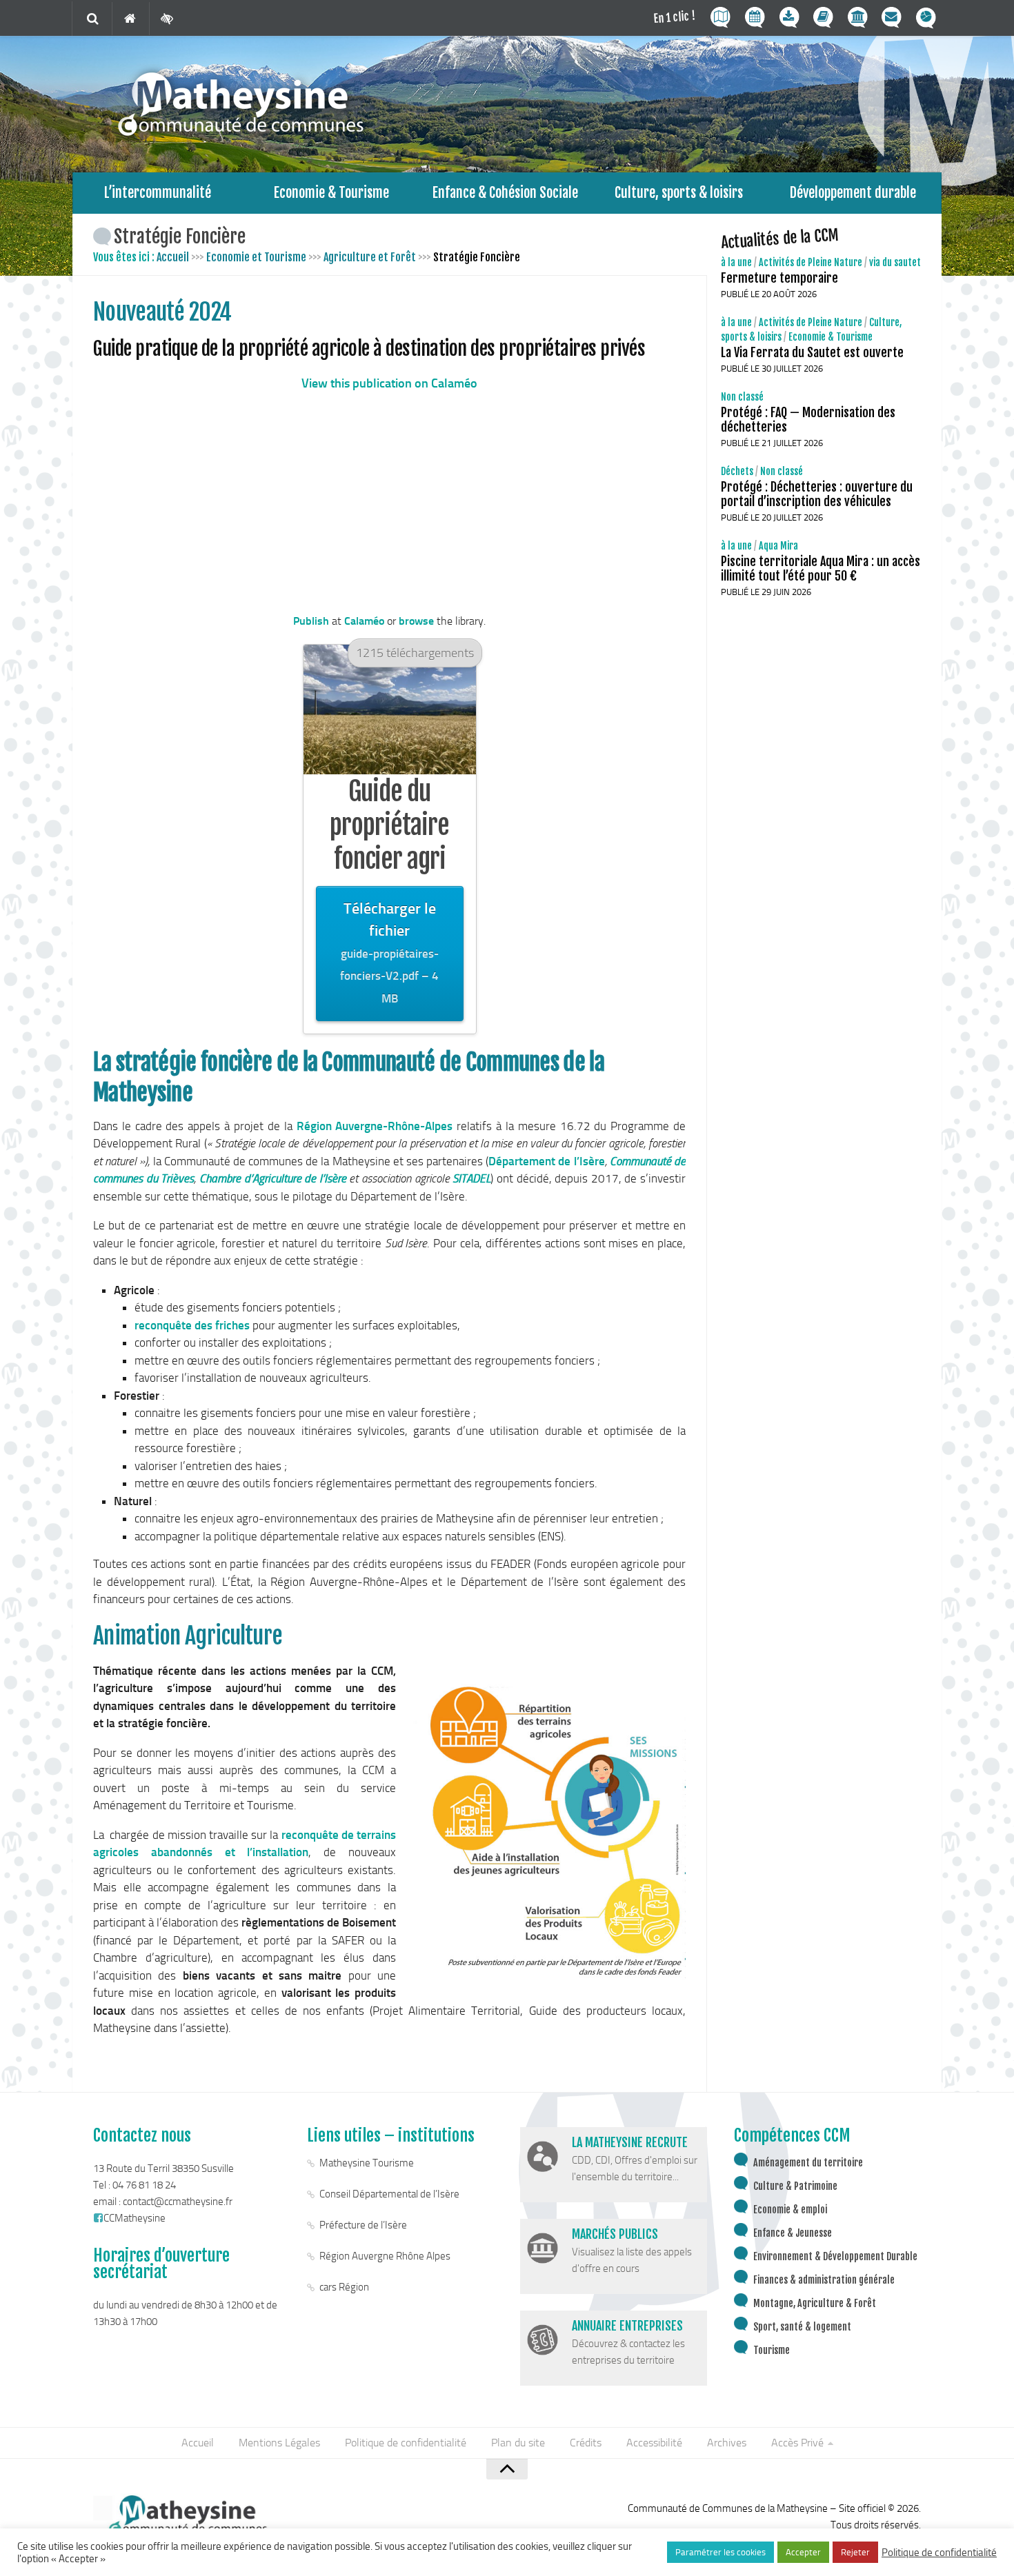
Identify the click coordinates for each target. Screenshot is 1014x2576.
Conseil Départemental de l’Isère (389, 2194)
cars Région (344, 2287)
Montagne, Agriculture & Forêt (815, 2303)
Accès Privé (797, 2443)
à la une (736, 262)
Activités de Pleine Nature (811, 262)
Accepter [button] (803, 2552)
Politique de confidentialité (406, 2443)
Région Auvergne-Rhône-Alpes (375, 1126)
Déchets (737, 471)
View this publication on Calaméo (389, 383)
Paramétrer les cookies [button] (720, 2552)
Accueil (173, 257)
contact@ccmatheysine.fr (178, 2202)
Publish (311, 621)
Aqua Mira (778, 546)
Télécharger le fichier (389, 953)
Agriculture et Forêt (370, 257)
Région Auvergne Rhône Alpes (385, 2256)
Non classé (742, 397)
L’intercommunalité (158, 193)
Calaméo (364, 621)
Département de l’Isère (546, 1161)
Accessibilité (654, 2443)
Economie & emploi (790, 2210)
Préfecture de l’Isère (363, 2225)
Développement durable (853, 193)
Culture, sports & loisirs (679, 193)
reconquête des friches (192, 1325)
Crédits (586, 2443)
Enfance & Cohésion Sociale (505, 193)
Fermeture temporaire (779, 278)
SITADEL (471, 1178)
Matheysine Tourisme (367, 2163)
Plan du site (518, 2443)
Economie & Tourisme (331, 193)
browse (416, 621)
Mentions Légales (279, 2443)
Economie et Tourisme (256, 257)
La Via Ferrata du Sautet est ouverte (812, 352)
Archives (727, 2443)
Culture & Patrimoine (795, 2186)
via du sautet (895, 262)
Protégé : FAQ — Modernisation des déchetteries (808, 420)
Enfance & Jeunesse (793, 2233)
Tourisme (772, 2350)
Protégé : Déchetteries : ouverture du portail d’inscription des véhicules (817, 494)
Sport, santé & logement (802, 2327)
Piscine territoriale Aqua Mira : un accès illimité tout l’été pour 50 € (821, 568)
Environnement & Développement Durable (835, 2256)
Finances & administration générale (824, 2280)
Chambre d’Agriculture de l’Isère (273, 1178)
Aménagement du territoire (808, 2163)
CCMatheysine (135, 2218)
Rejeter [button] (855, 2552)
